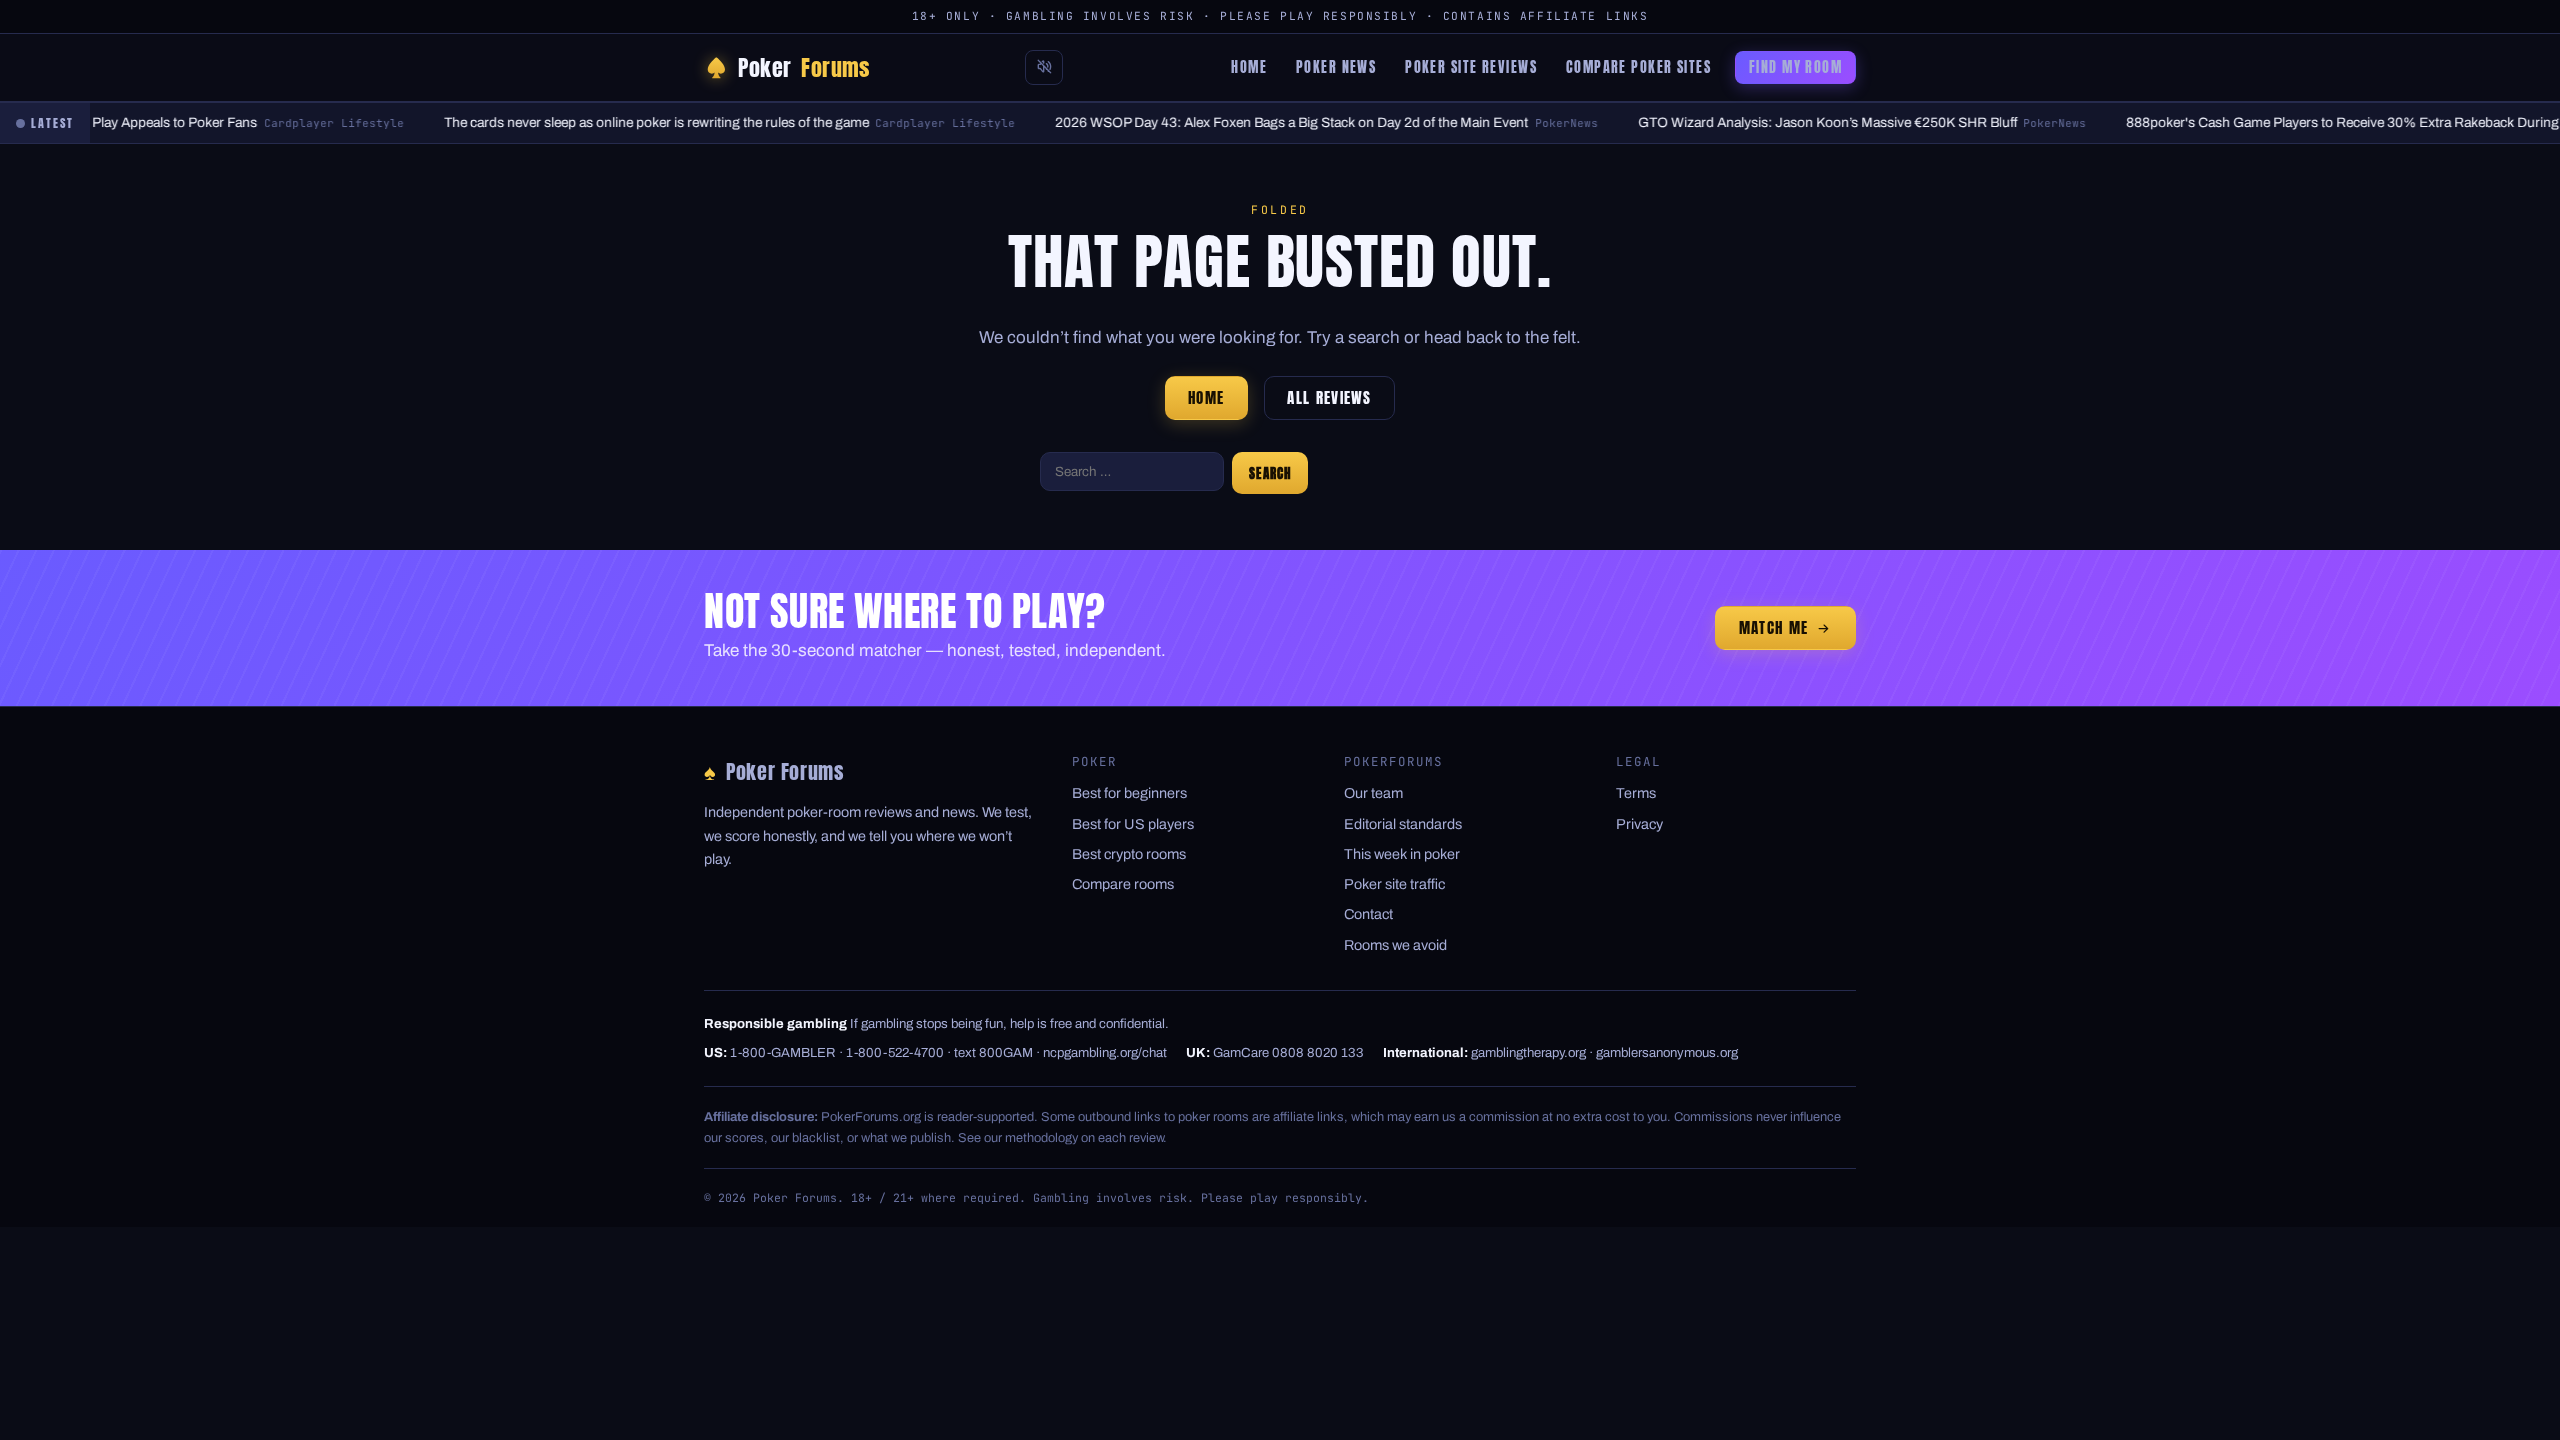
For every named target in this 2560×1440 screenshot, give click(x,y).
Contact (1368, 914)
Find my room (1795, 67)
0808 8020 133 (1318, 1052)
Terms (1636, 793)
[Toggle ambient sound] (1044, 67)
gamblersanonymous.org (1667, 1052)
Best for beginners (1129, 793)
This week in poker (1402, 854)
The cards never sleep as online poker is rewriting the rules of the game (614, 122)
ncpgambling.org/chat (1105, 1052)
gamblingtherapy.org (1528, 1052)
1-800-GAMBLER (783, 1052)
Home (1249, 67)
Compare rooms (1123, 884)
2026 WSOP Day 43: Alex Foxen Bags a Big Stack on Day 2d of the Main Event (1249, 122)
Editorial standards (1403, 824)
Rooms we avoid (1395, 945)
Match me (1774, 628)
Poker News (1336, 67)
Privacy (1639, 824)
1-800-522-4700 (895, 1052)
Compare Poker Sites (1638, 67)
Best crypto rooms (1129, 854)
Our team (1373, 793)
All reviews (1329, 398)
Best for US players (1133, 824)
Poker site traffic (1394, 884)
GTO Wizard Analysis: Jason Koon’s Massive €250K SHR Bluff (1784, 122)
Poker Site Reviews (1471, 67)
